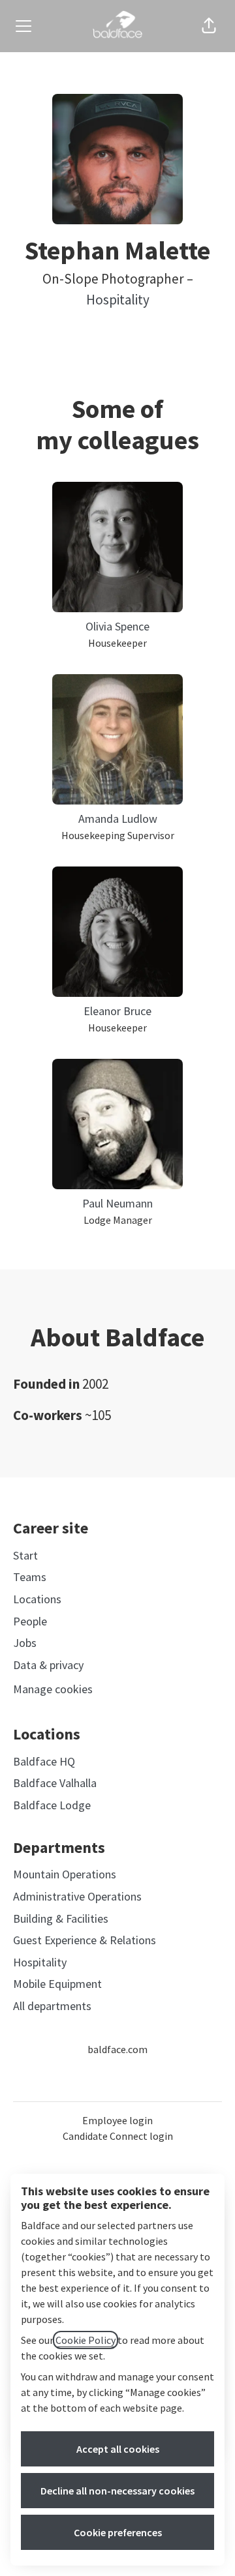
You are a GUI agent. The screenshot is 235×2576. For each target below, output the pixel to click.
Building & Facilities (61, 1918)
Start (25, 1555)
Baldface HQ (44, 1761)
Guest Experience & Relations (85, 1940)
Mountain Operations (65, 1874)
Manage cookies (53, 1689)
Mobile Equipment (57, 1984)
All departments (52, 2006)
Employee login (117, 2120)
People (30, 1621)
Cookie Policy (86, 2340)
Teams (30, 1577)
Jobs (25, 1643)
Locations (37, 1599)
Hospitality (118, 300)
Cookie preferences (118, 2532)
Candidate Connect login (118, 2136)
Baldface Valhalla (55, 1783)
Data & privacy (48, 1665)
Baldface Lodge (52, 1805)
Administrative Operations (77, 1896)
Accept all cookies (118, 2449)
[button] (209, 26)
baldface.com (117, 2049)
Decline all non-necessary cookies (117, 2491)
